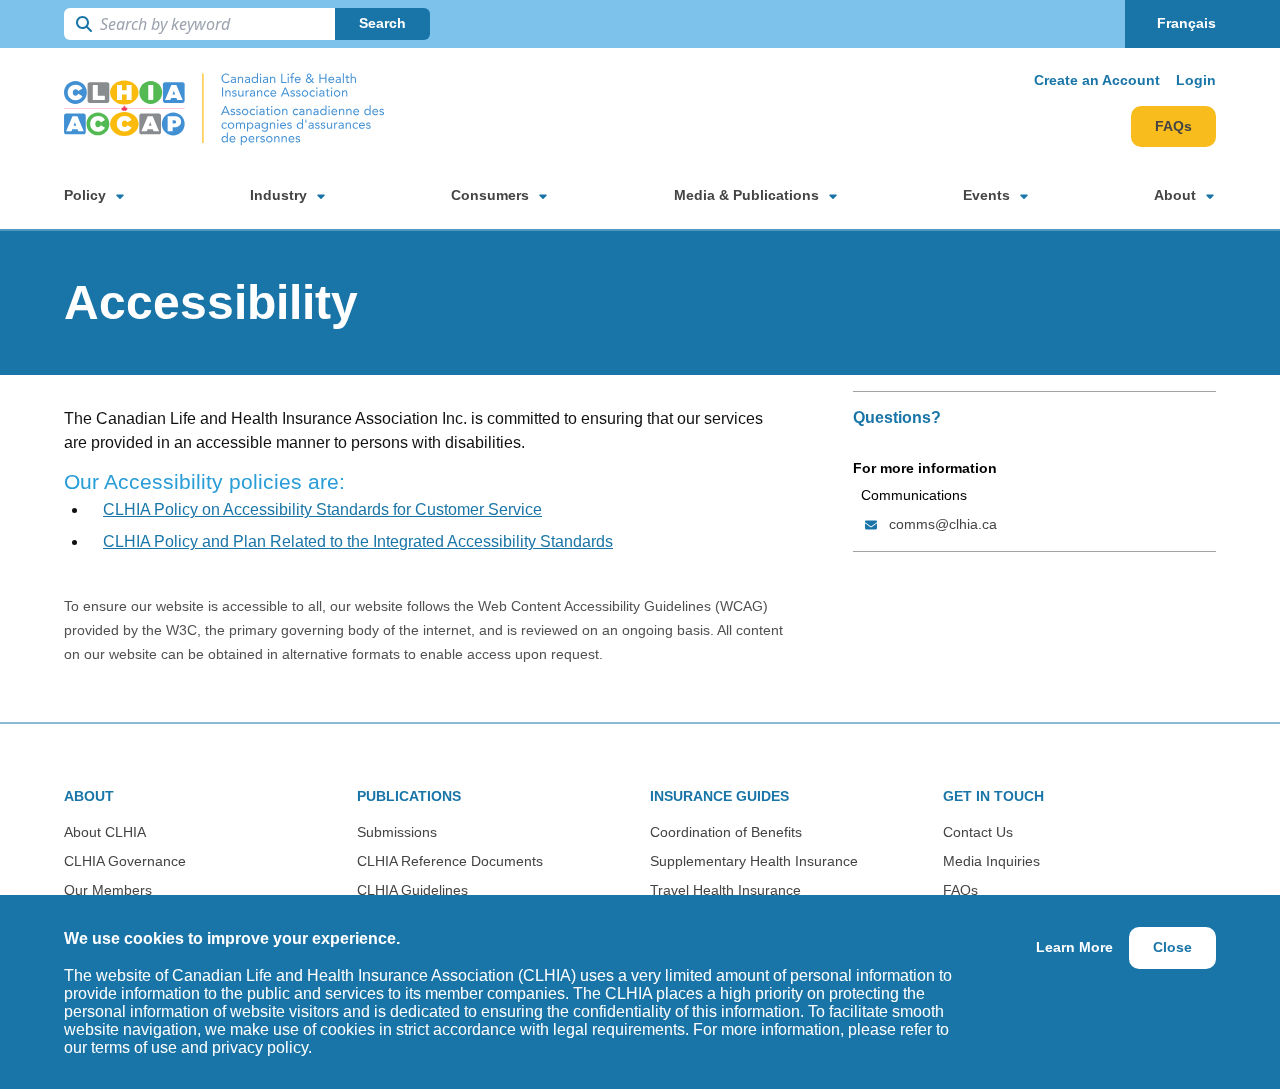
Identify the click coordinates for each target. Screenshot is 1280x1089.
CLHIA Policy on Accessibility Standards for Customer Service (322, 509)
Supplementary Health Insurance (754, 861)
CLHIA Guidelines (412, 890)
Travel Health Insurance (725, 890)
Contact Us (978, 832)
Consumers (490, 195)
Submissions (397, 832)
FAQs (1173, 126)
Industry (278, 195)
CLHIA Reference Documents (450, 861)
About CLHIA (105, 832)
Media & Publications (746, 195)
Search (382, 23)
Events (986, 195)
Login (1196, 80)
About (1175, 195)
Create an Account (1097, 80)
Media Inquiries (991, 861)
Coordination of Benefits (726, 832)
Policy (85, 195)
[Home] (224, 109)
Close (1172, 947)
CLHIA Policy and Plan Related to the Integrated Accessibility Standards (358, 541)
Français (1186, 23)
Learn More (1074, 947)
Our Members (108, 890)
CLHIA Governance (125, 861)
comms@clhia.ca (943, 524)
